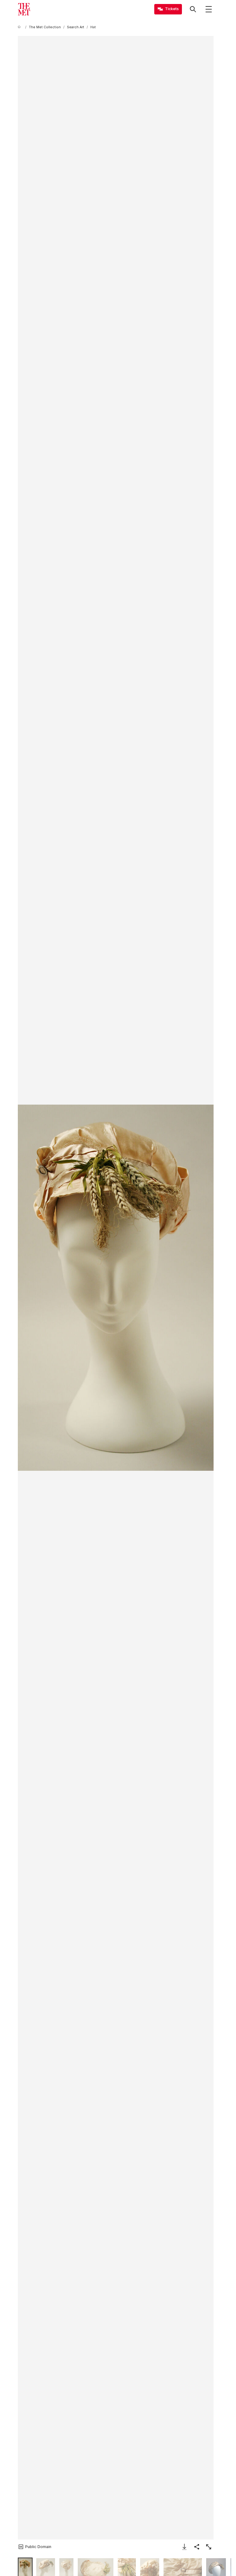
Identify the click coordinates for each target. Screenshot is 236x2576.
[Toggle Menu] (209, 9)
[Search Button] (193, 9)
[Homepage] (24, 9)
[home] (20, 27)
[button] (116, 1288)
